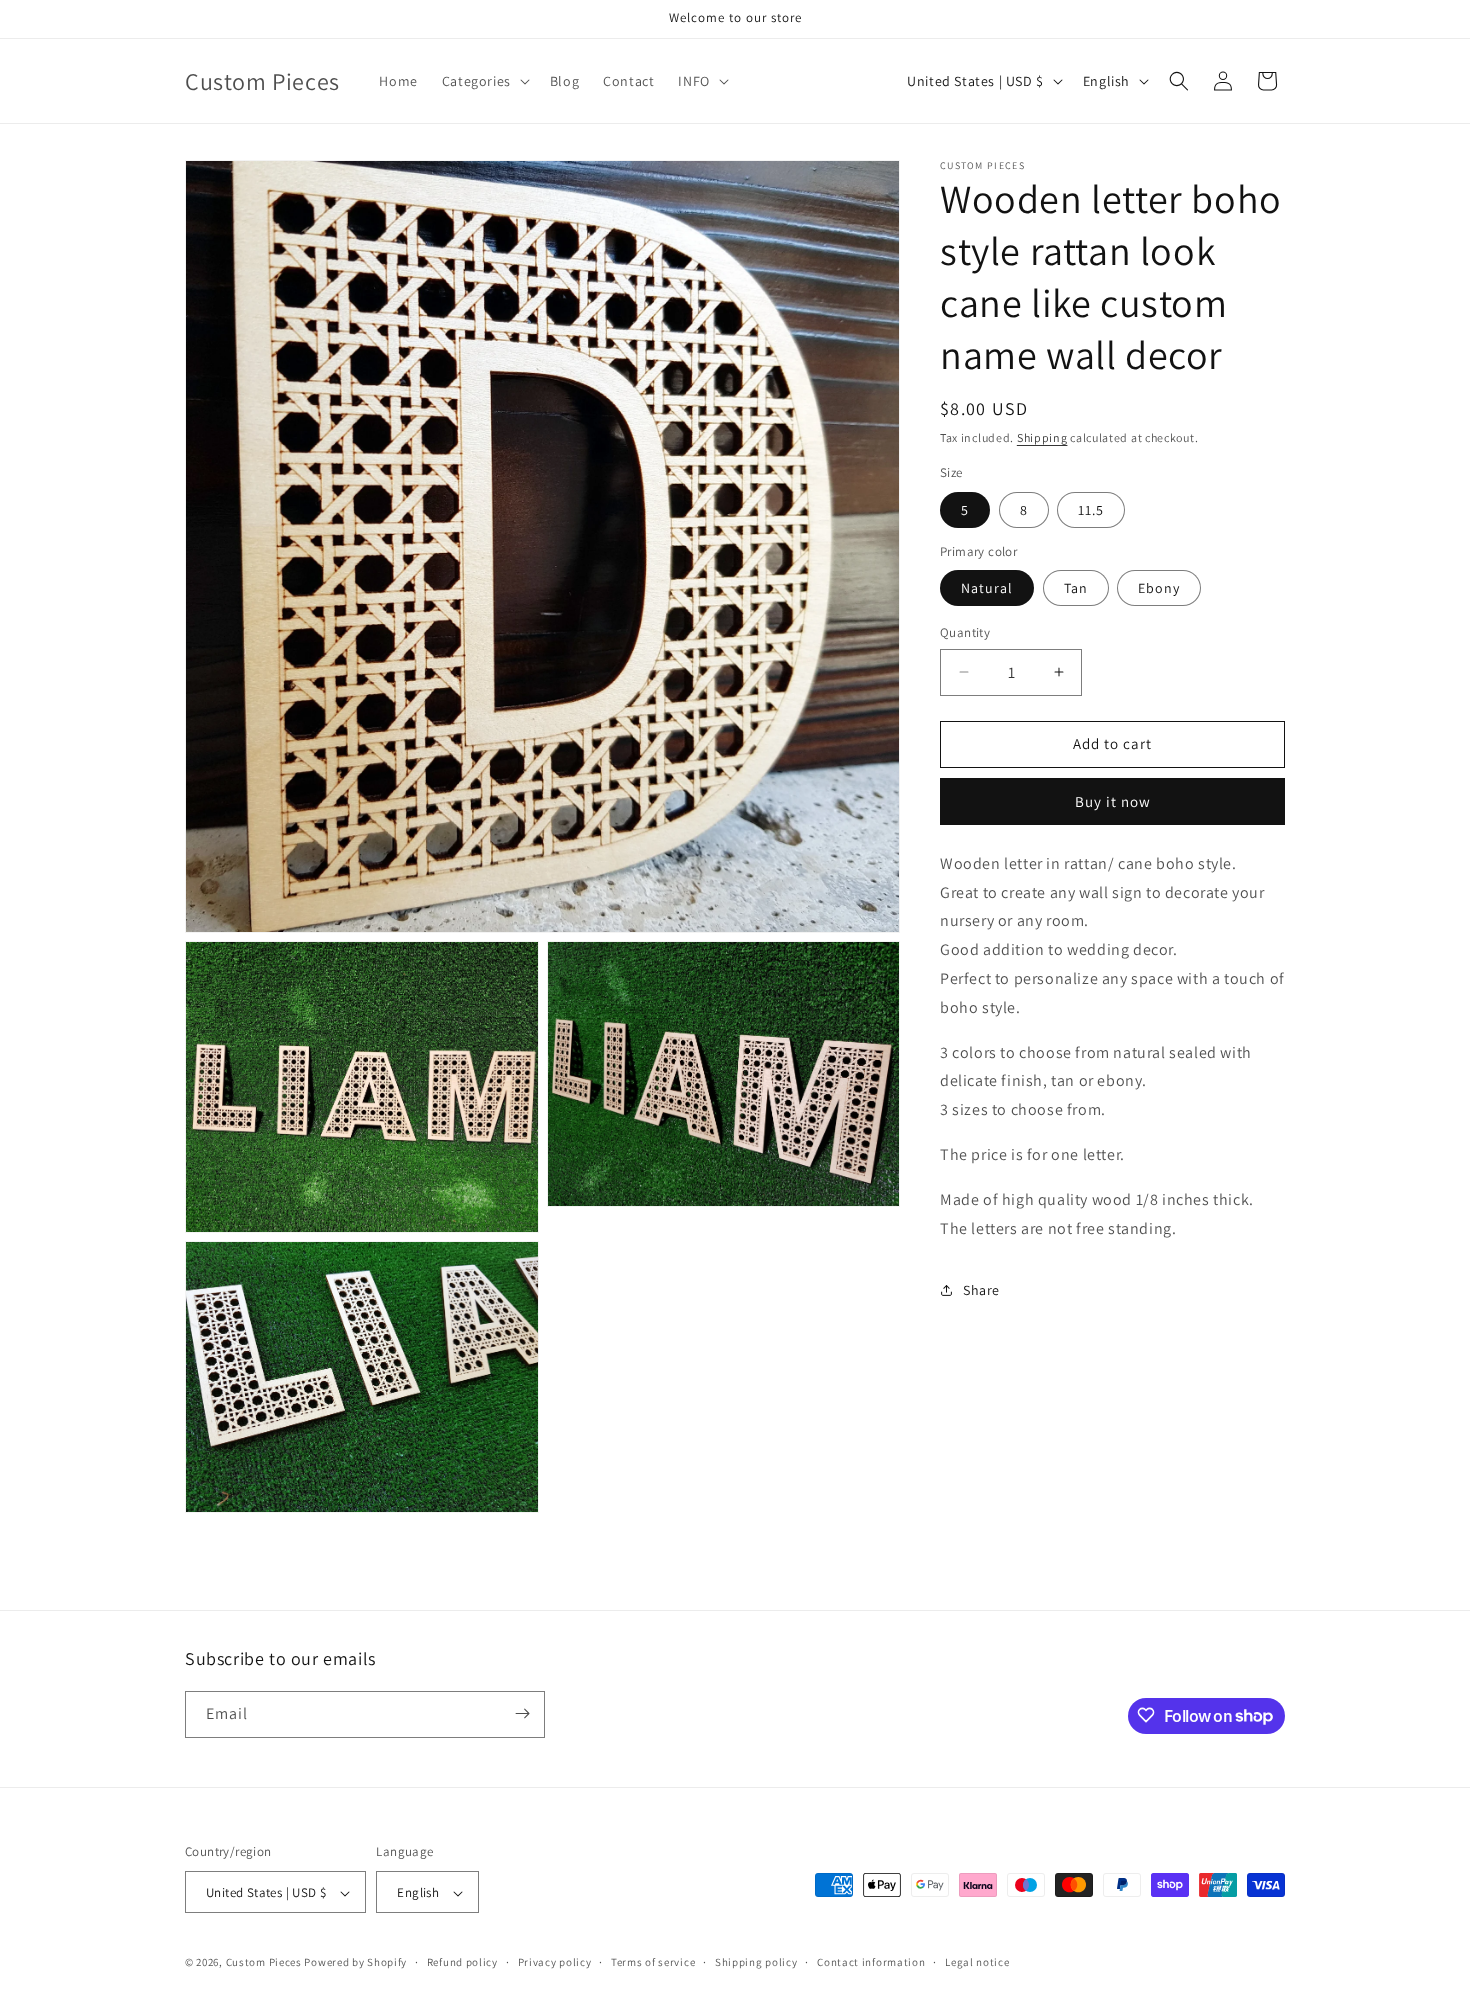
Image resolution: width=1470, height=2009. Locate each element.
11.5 (1091, 510)
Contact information (871, 1962)
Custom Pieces (264, 1963)
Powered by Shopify (355, 1963)
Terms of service (653, 1962)
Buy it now (1113, 801)
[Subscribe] (522, 1713)
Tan (1076, 588)
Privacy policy (555, 1962)
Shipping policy (756, 1962)
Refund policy (462, 1962)
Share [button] (981, 1290)
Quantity (965, 632)
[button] (484, 81)
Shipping (1042, 437)
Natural (987, 588)
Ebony (1159, 588)
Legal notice (977, 1962)
